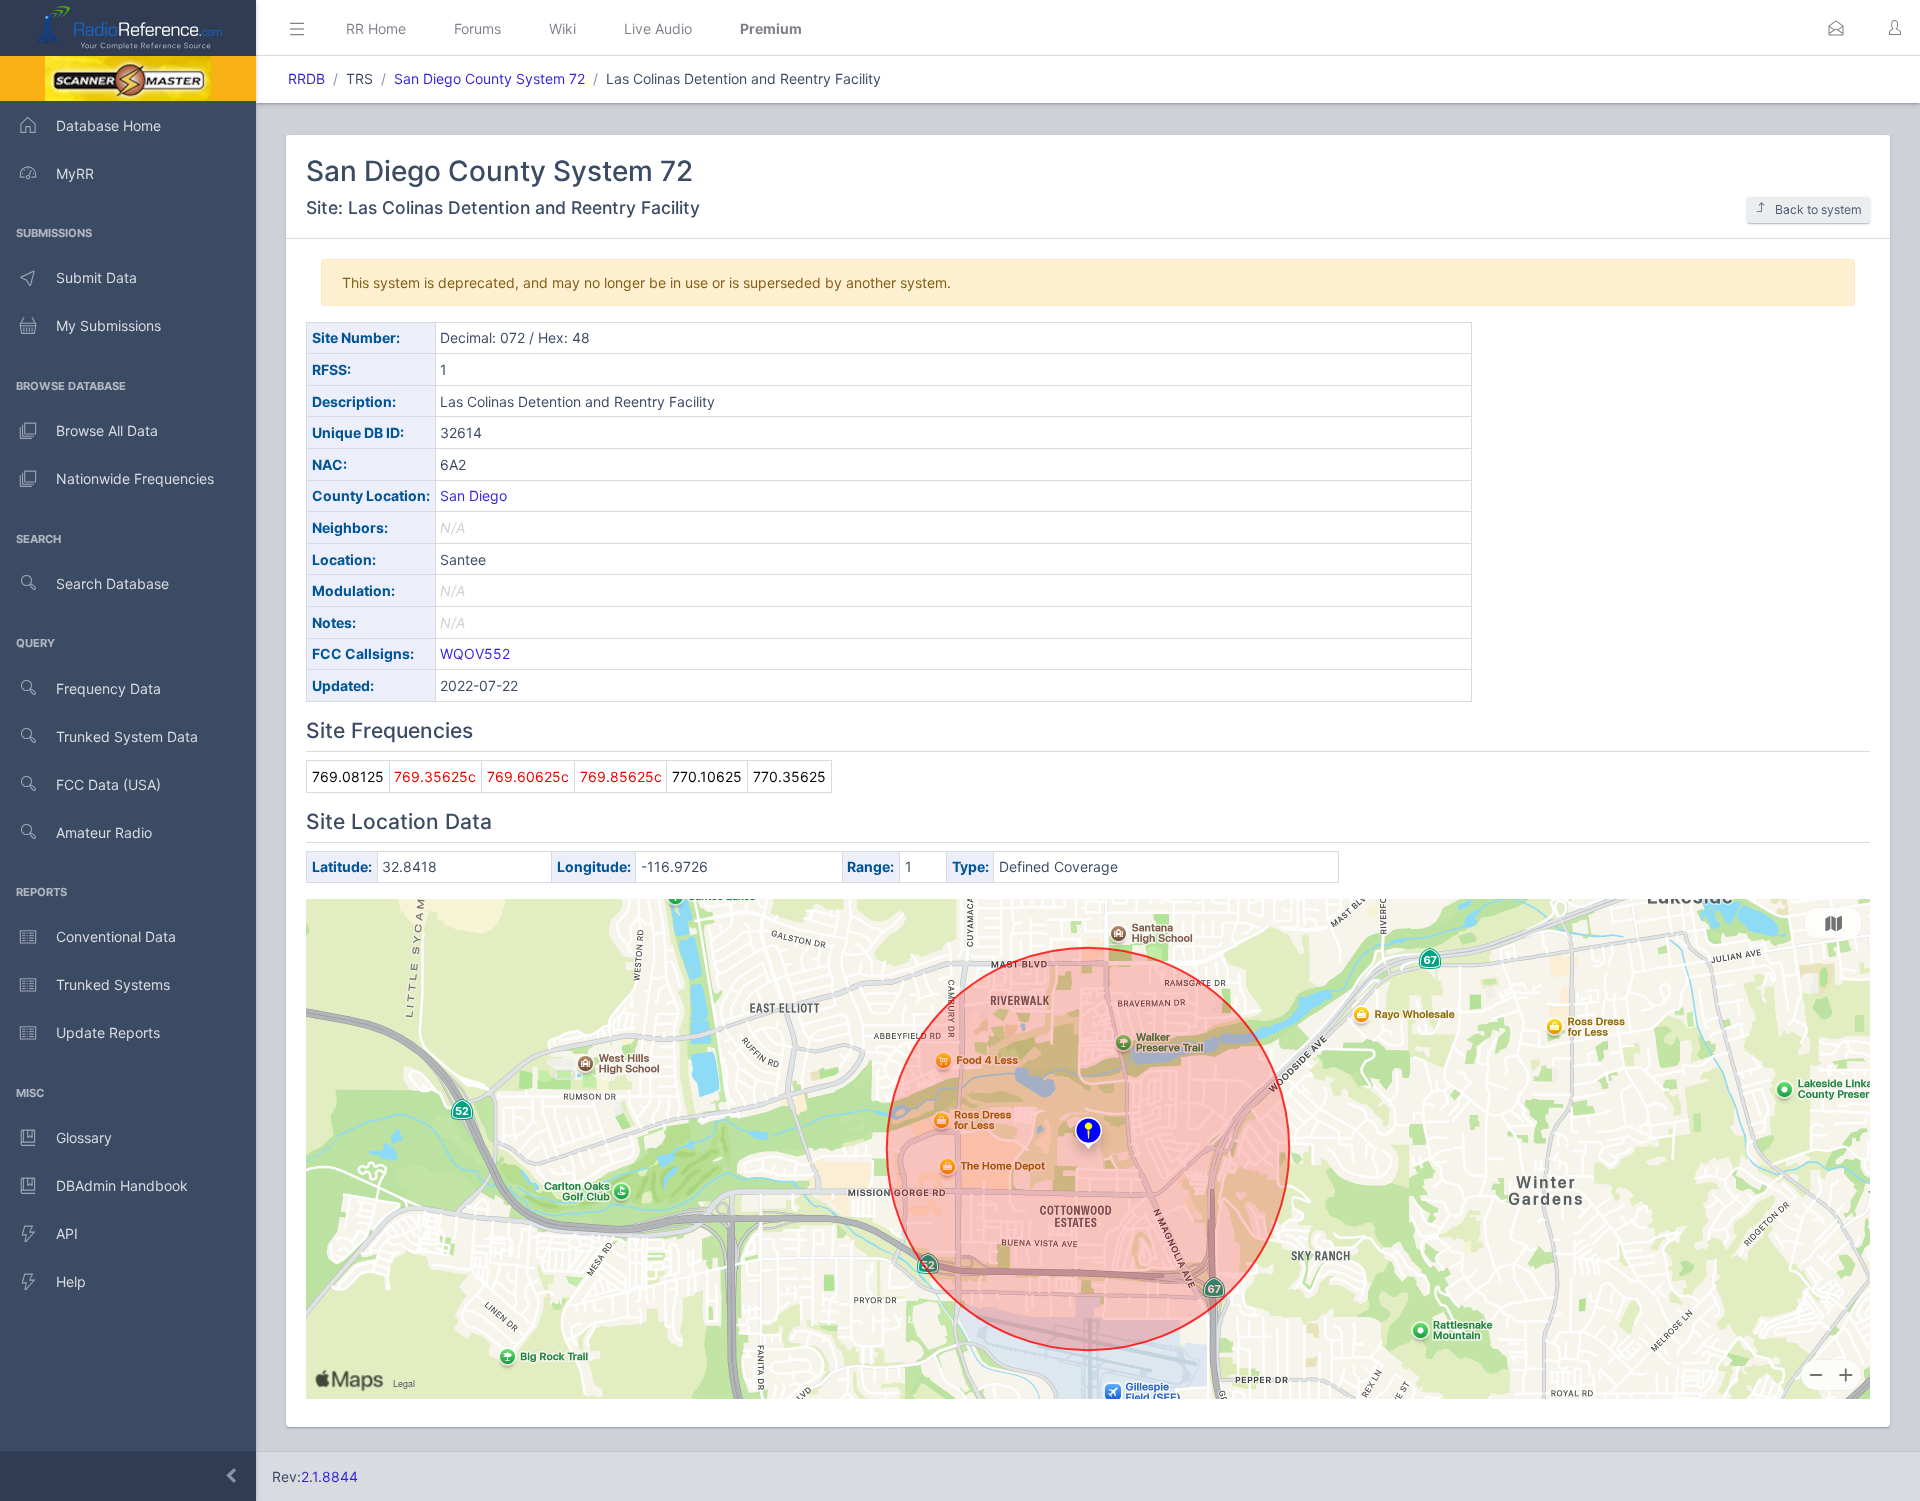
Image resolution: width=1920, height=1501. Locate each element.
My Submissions (108, 325)
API (67, 1233)
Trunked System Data (127, 736)
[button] (1836, 28)
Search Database (112, 583)
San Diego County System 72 (489, 78)
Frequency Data (108, 688)
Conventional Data (116, 936)
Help (71, 1281)
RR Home (376, 28)
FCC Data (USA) (108, 784)
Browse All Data (107, 430)
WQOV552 (475, 653)
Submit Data (96, 277)
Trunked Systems (113, 984)
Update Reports (108, 1032)
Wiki (562, 28)
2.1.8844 (329, 1476)
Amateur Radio (104, 832)
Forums (477, 28)
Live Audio (658, 28)
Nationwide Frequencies (135, 478)
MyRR (75, 173)
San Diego (473, 495)
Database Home (108, 125)
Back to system (1818, 209)
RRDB (306, 78)
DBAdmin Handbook (122, 1185)
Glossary (84, 1137)
